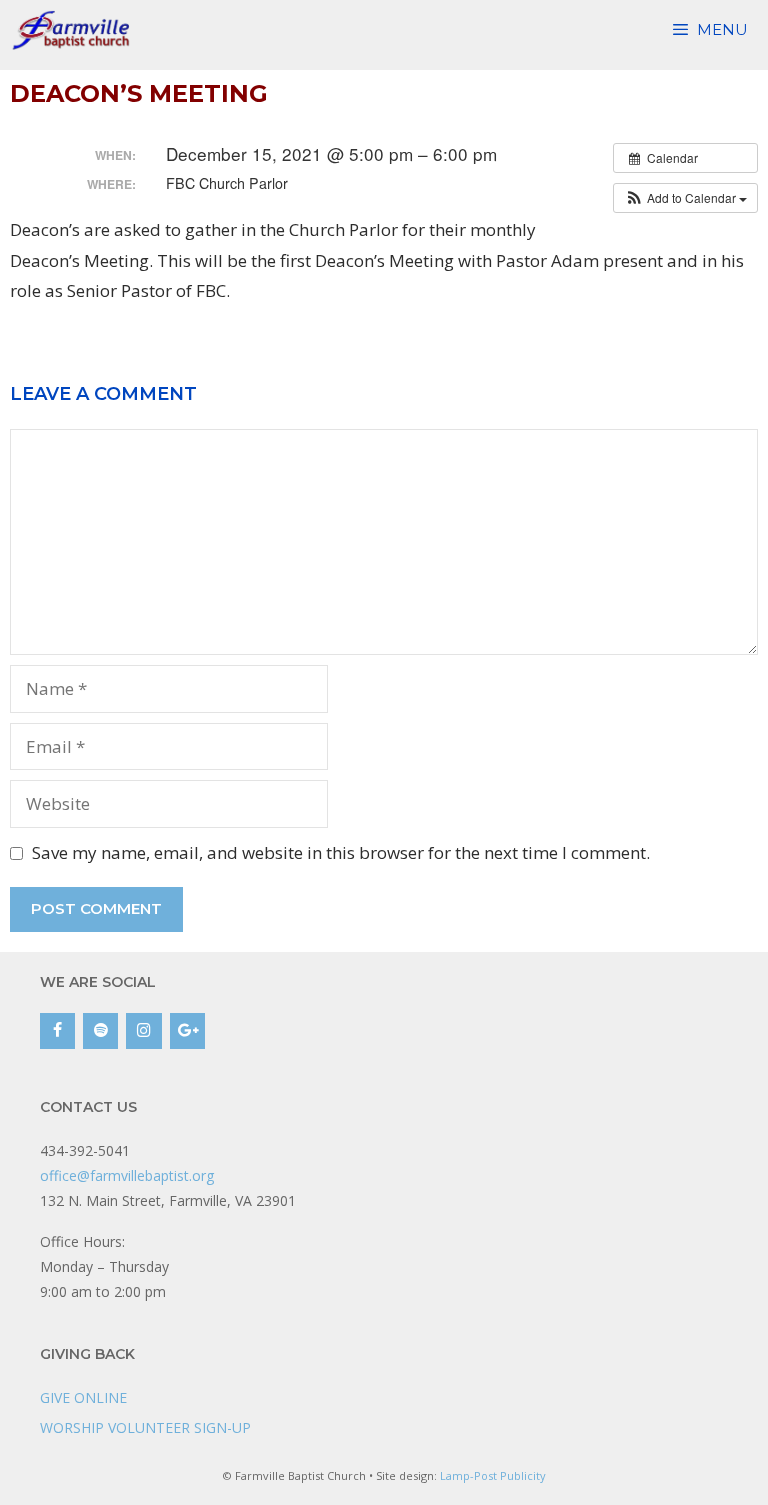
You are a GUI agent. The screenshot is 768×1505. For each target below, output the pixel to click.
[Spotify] (100, 1031)
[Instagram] (143, 1031)
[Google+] (187, 1031)
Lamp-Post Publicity (493, 1475)
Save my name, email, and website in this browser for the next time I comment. (341, 852)
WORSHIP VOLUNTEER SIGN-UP (145, 1427)
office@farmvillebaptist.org (127, 1175)
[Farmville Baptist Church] (74, 30)
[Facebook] (57, 1031)
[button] (685, 198)
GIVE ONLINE (83, 1397)
